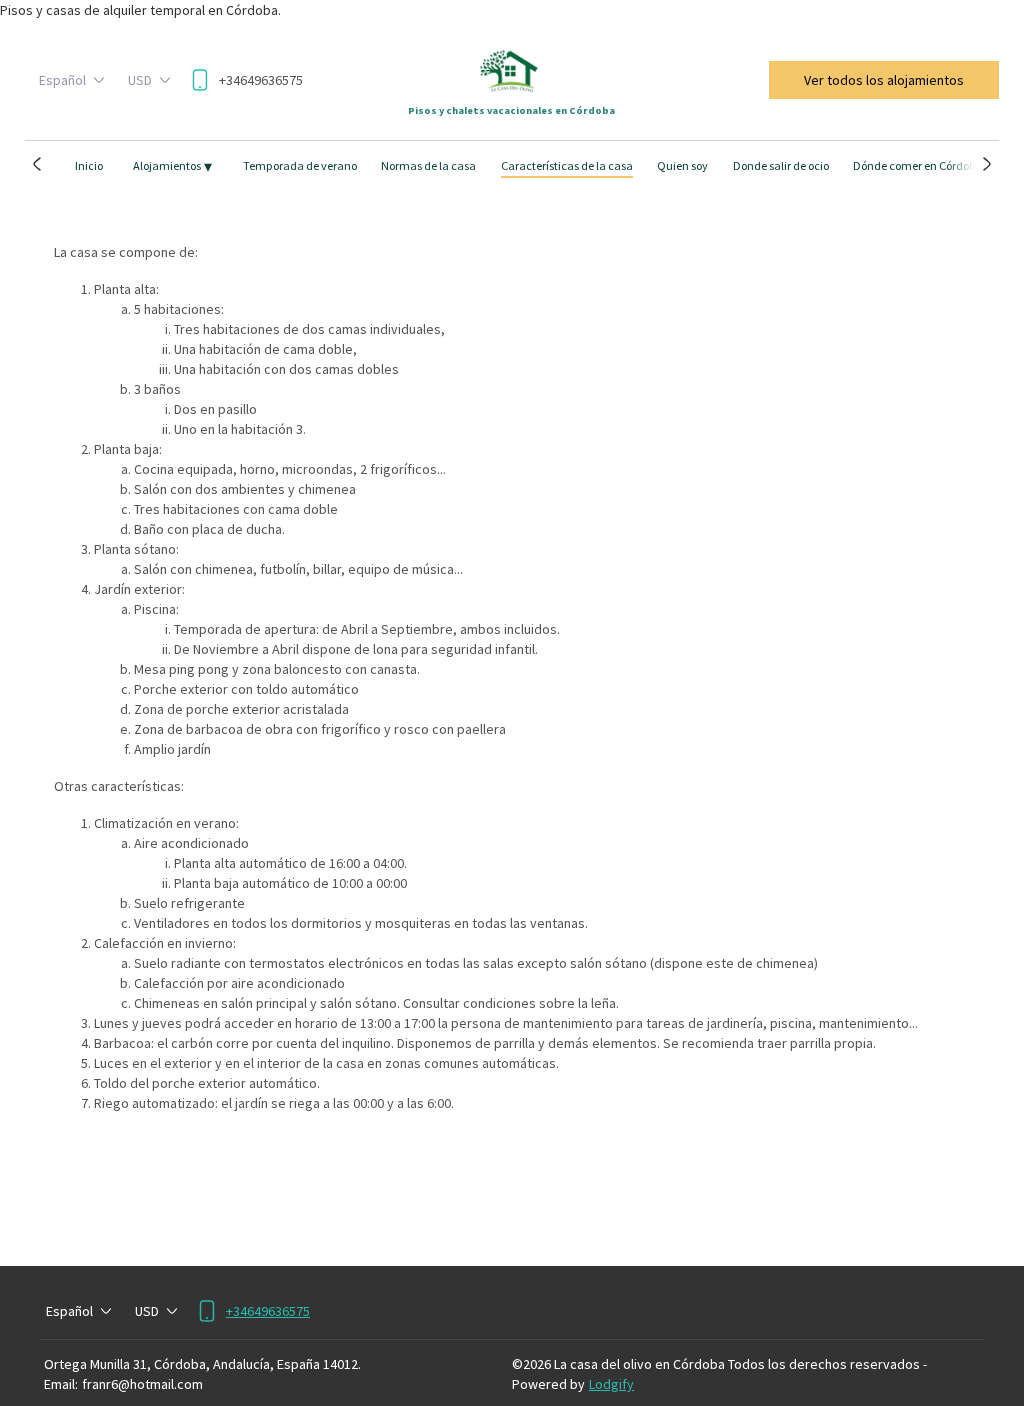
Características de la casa (567, 165)
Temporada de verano (300, 165)
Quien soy (682, 165)
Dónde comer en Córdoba (918, 165)
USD (140, 80)
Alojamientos (172, 166)
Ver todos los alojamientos (884, 80)
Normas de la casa (428, 165)
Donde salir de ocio (781, 165)
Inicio (89, 165)
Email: (61, 1384)
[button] (37, 164)
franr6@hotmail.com (142, 1384)
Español (62, 80)
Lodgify (611, 1384)
